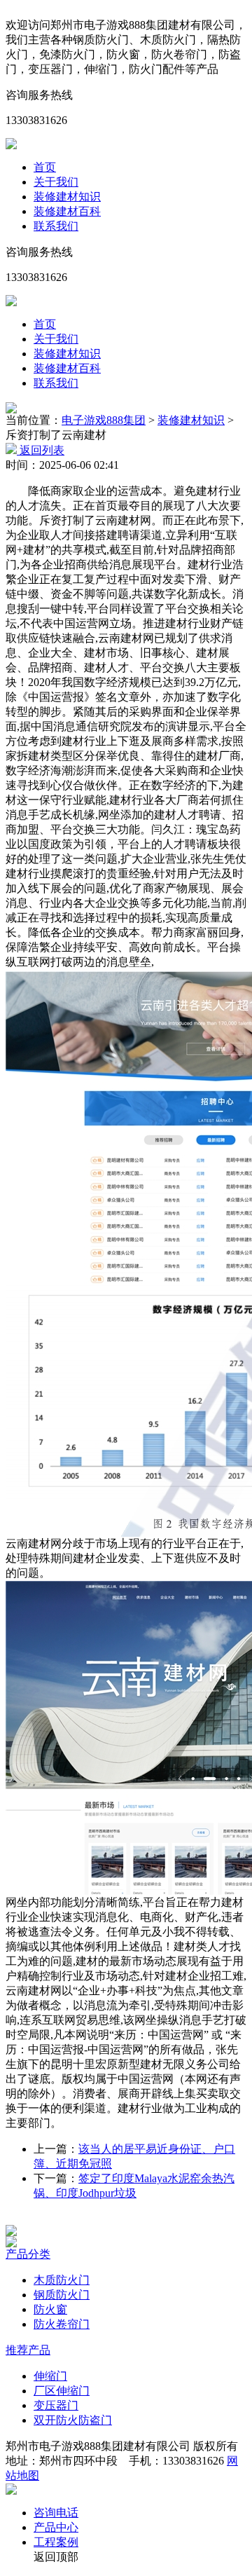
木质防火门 (62, 2280)
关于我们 (56, 182)
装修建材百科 (67, 211)
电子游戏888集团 (104, 420)
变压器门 (56, 2405)
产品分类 (28, 2254)
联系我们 (56, 226)
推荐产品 (28, 2350)
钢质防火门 (62, 2295)
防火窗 (50, 2309)
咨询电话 (56, 2513)
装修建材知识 (67, 197)
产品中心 (56, 2527)
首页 (45, 167)
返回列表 (41, 450)
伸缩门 (50, 2376)
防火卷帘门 (62, 2324)
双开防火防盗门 (73, 2420)
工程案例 (56, 2542)
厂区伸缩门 (62, 2391)
